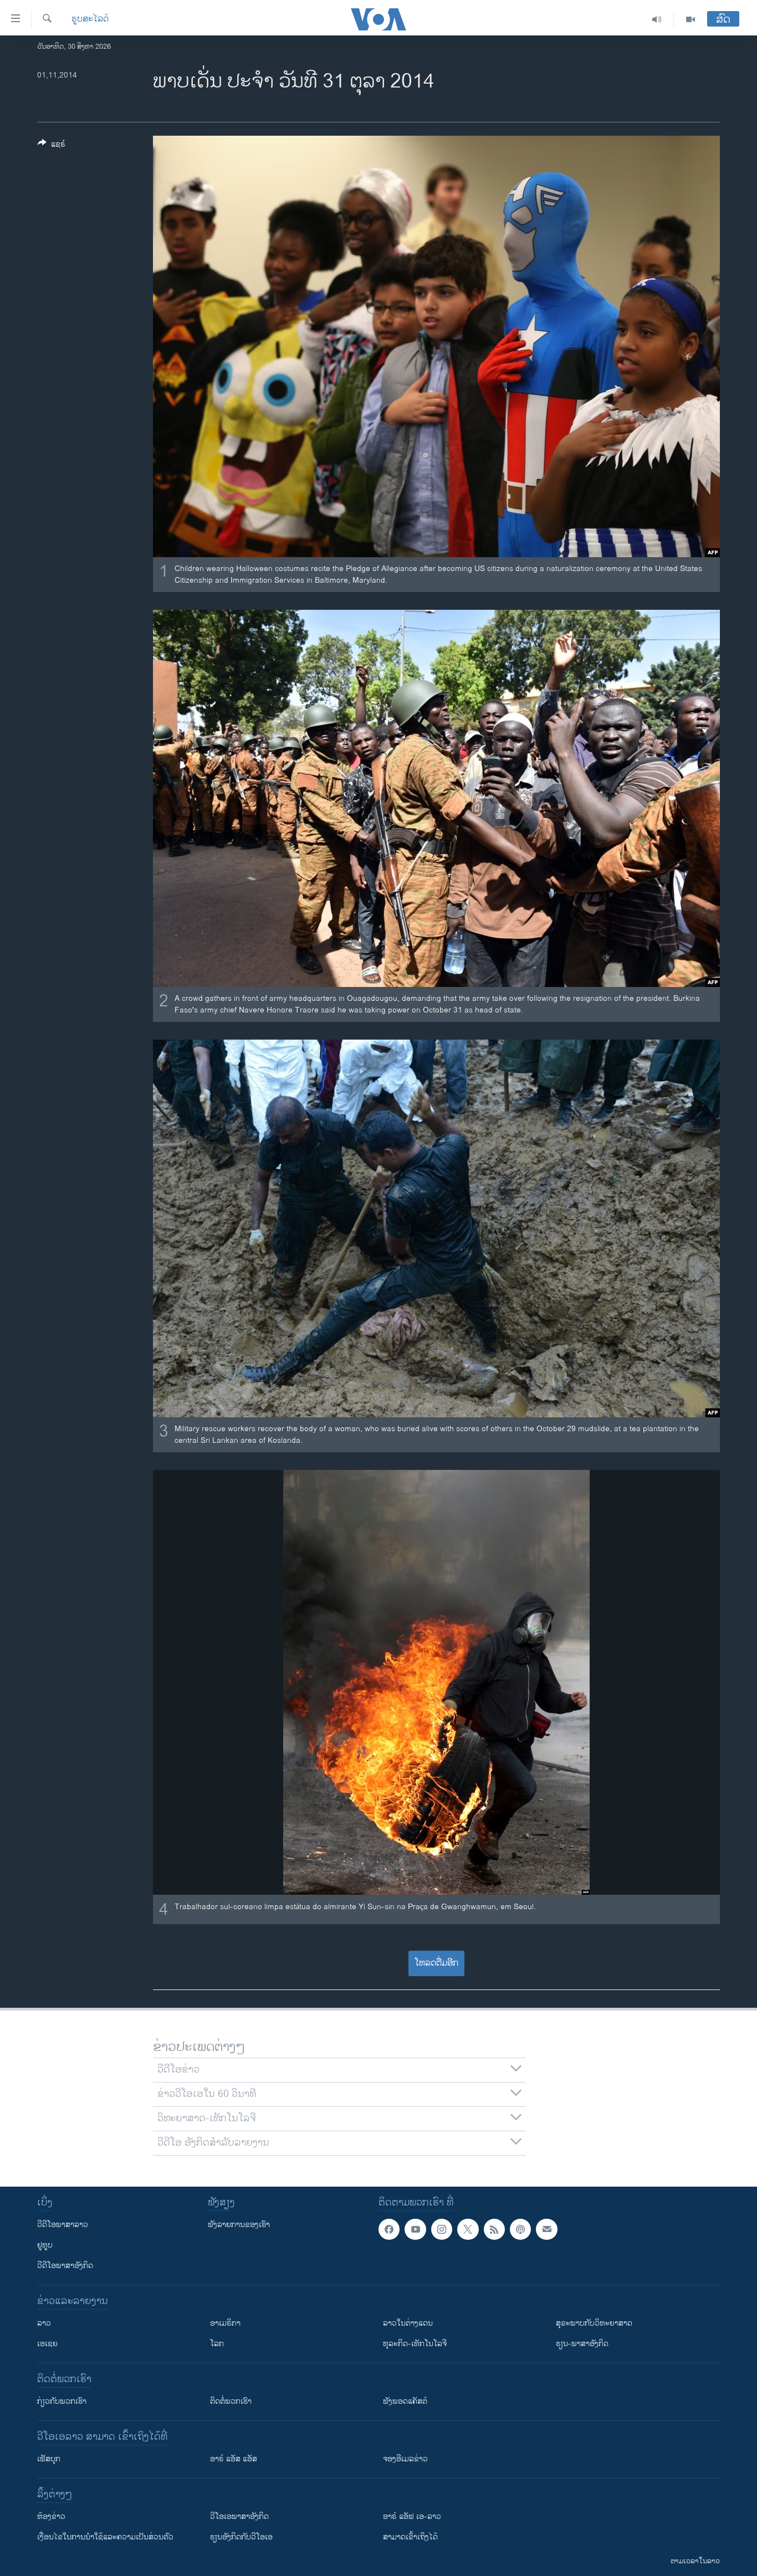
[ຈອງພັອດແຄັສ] (546, 2229)
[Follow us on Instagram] (442, 2229)
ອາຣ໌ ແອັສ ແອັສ (234, 2459)
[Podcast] (520, 2229)
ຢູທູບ (45, 2245)
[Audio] (657, 19)
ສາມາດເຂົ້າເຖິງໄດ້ (410, 2537)
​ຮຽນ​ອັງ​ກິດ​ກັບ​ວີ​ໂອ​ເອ (241, 2537)
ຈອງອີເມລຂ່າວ (405, 2459)
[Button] (52, 146)
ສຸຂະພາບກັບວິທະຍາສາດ (594, 2323)
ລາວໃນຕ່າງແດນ (408, 2323)
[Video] (690, 19)
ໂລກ (217, 2344)
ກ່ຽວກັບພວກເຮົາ (62, 2401)
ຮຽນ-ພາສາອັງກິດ (582, 2344)
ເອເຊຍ (47, 2344)
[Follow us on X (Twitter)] (468, 2229)
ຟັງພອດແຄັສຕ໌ (405, 2401)
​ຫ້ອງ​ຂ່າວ (51, 2516)
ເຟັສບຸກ (49, 2459)
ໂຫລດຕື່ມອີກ (436, 1963)
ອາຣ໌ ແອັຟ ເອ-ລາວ (412, 2516)
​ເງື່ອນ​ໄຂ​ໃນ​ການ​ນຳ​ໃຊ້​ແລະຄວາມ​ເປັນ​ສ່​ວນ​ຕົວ (105, 2537)
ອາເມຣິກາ (225, 2323)
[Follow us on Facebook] (389, 2229)
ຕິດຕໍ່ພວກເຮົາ (231, 2401)
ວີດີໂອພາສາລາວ (63, 2225)
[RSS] (494, 2229)
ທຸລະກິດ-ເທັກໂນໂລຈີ (415, 2344)
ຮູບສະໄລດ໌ (90, 19)
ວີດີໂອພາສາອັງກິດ (65, 2266)
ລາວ (44, 2323)
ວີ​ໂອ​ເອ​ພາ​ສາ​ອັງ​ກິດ (239, 2516)
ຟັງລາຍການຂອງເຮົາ (239, 2225)
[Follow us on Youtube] (415, 2229)
